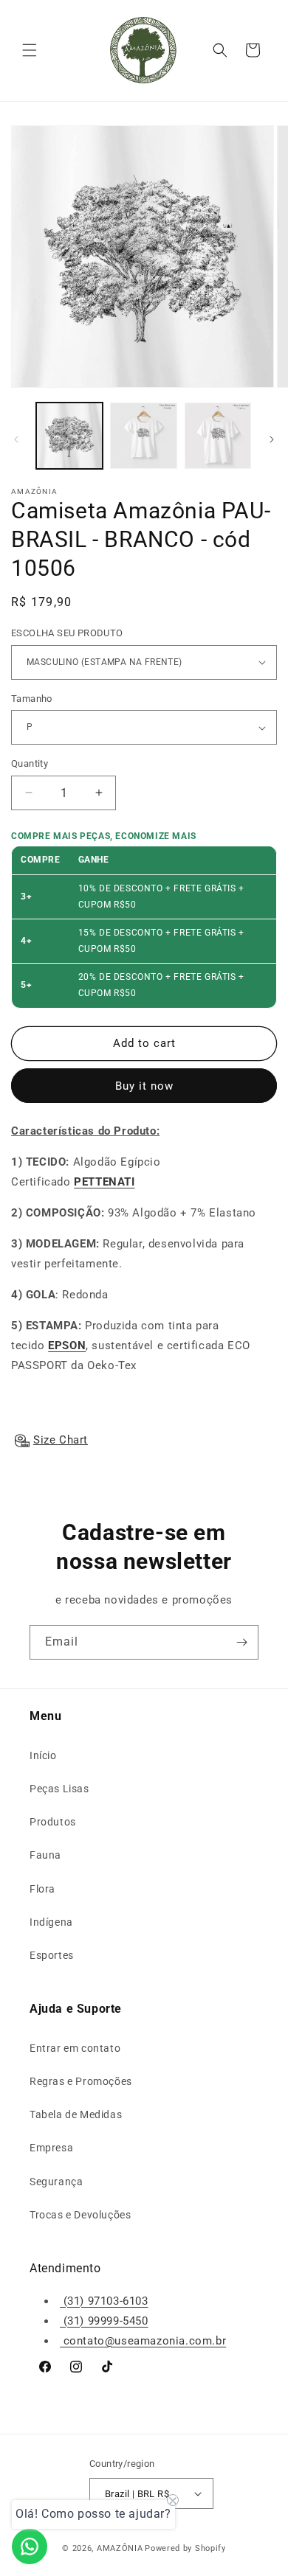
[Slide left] (16, 439)
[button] (30, 50)
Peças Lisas (59, 1789)
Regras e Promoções (81, 2081)
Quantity (30, 763)
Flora (42, 1889)
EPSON (67, 1346)
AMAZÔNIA (120, 2548)
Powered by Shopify (185, 2548)
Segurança (56, 2182)
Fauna (45, 1855)
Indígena (51, 1922)
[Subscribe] (241, 1642)
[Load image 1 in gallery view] (69, 436)
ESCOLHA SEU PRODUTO (67, 633)
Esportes (52, 1955)
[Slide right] (272, 439)
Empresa (51, 2148)
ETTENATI (109, 1182)
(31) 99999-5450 (104, 2321)
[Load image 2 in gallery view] (143, 436)
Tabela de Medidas (76, 2114)
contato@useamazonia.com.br (143, 2341)
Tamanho (32, 699)
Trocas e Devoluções (80, 2215)
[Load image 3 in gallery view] (218, 436)
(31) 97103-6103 (104, 2301)
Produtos (53, 1822)
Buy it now (144, 1086)
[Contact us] (30, 2547)
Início (43, 1755)
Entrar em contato (75, 2048)
